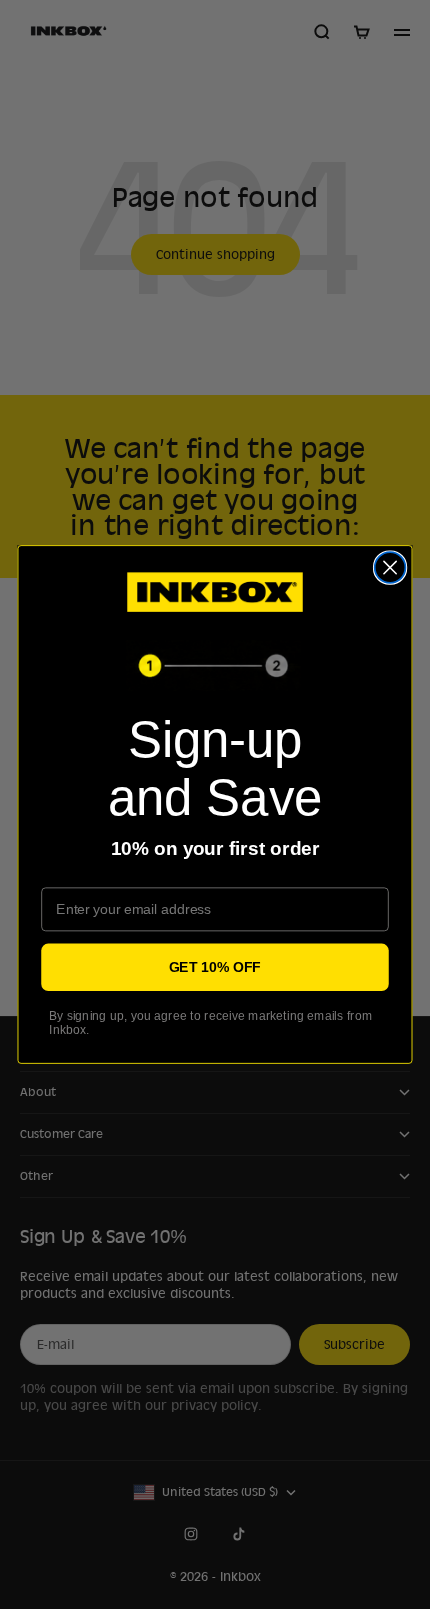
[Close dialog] (390, 567)
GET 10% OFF (215, 966)
